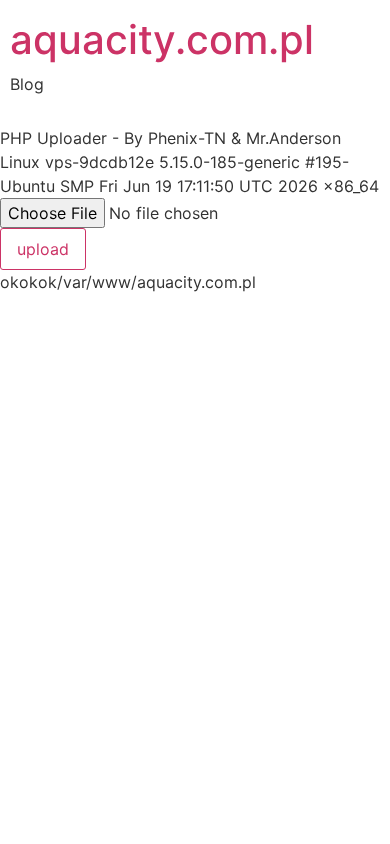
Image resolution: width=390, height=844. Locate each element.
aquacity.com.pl (162, 39)
